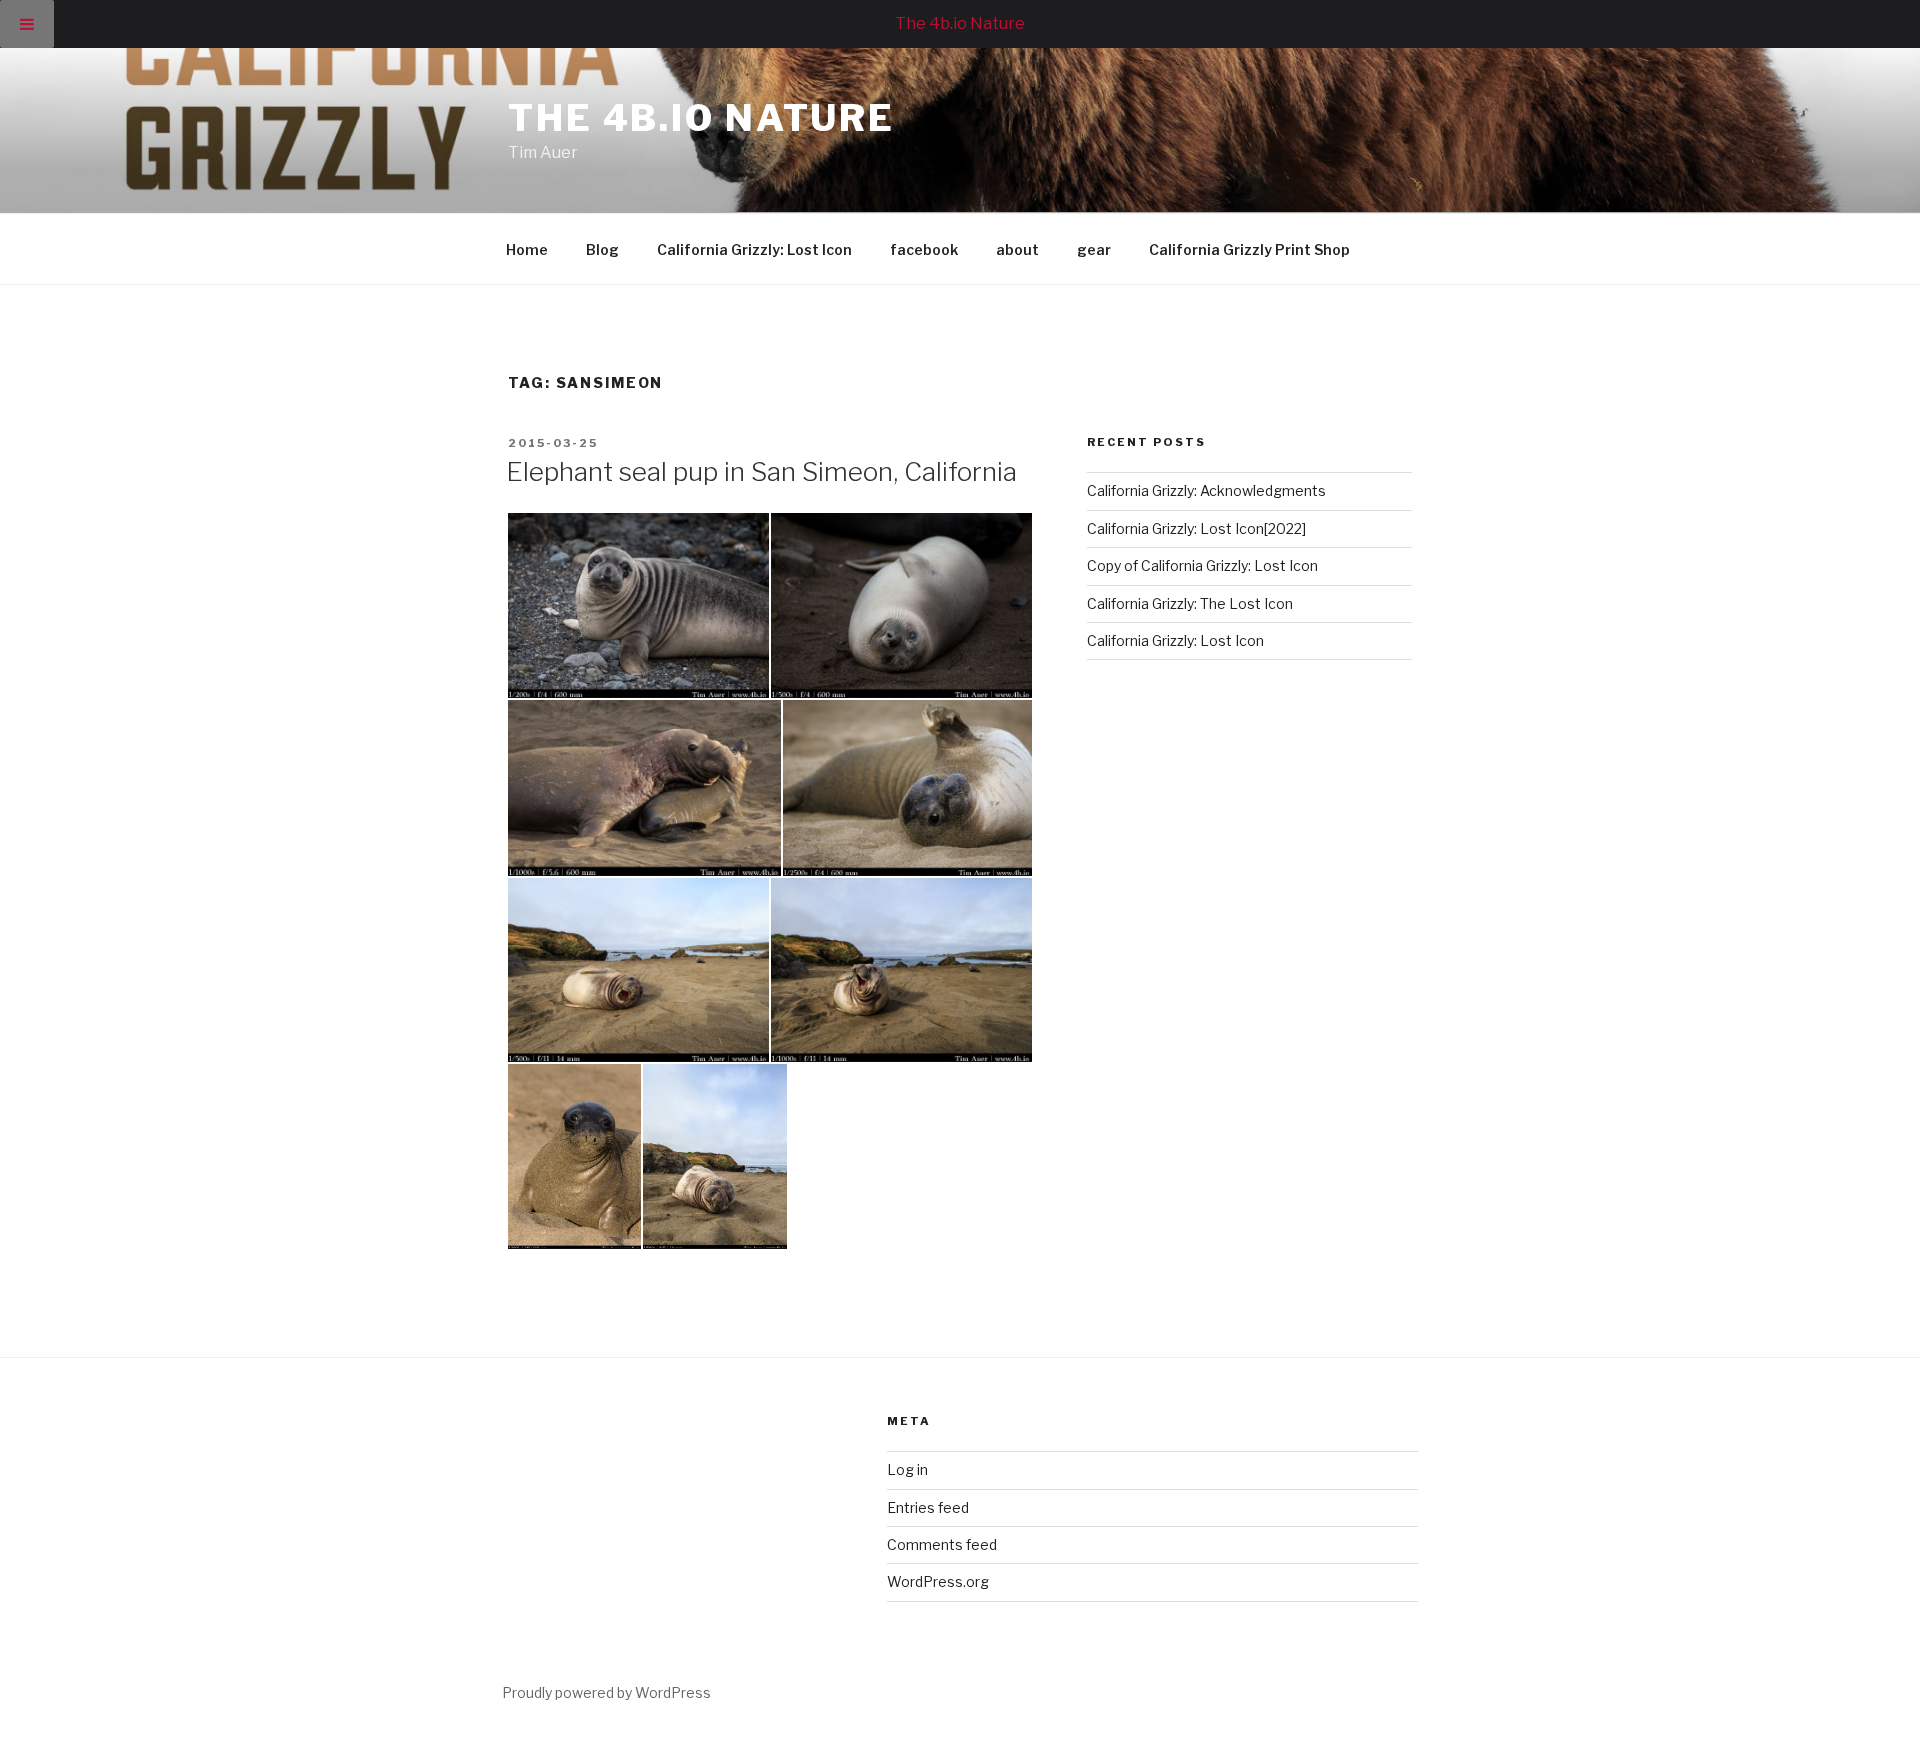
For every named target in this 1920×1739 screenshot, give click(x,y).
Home (527, 249)
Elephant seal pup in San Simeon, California (761, 471)
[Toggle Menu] (27, 24)
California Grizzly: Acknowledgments (1206, 490)
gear (1094, 249)
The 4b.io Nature (701, 118)
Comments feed (942, 1544)
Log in (907, 1469)
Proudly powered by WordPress (606, 1692)
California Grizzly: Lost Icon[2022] (1196, 528)
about (1017, 249)
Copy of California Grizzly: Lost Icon (1202, 565)
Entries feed (928, 1507)
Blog (602, 249)
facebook (924, 249)
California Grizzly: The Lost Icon (1191, 603)
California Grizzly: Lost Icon (754, 249)
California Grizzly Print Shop (1249, 249)
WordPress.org (938, 1581)
